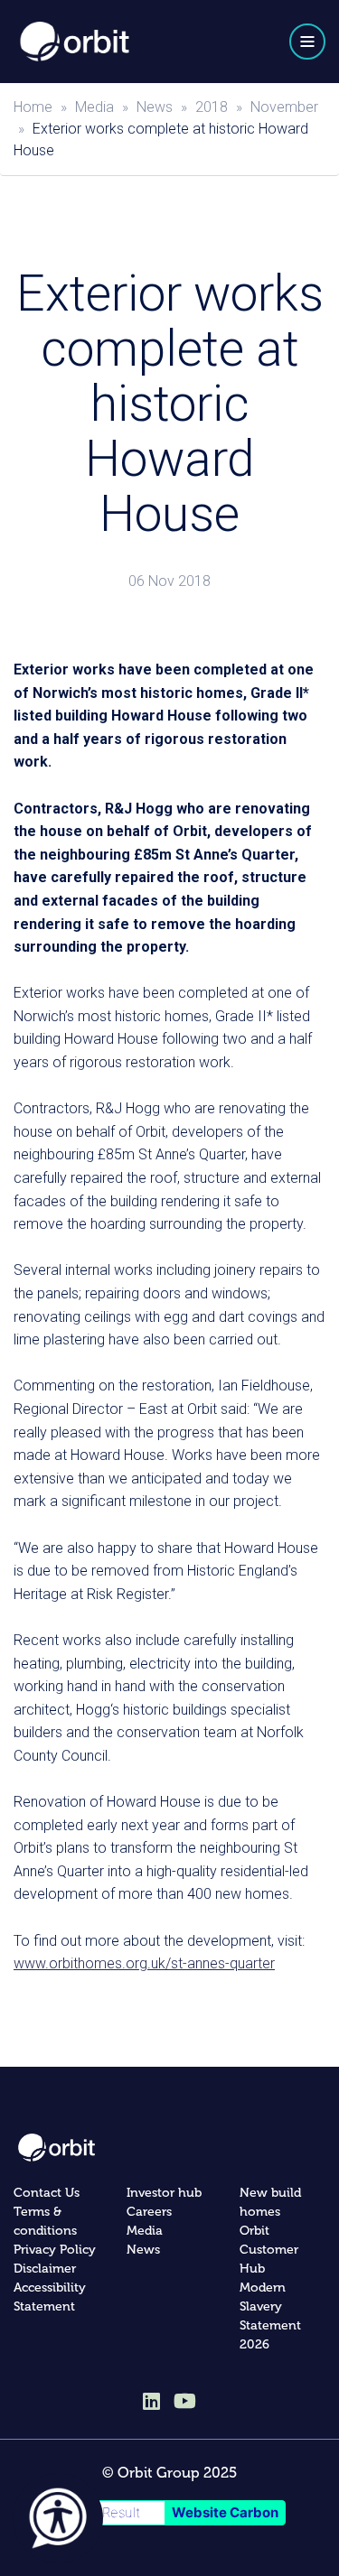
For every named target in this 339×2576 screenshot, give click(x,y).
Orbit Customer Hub (269, 2250)
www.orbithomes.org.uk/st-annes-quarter (144, 1963)
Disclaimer (45, 2269)
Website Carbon (225, 2512)
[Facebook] (185, 2401)
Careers (149, 2212)
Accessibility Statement (50, 2297)
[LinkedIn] (151, 2403)
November (284, 107)
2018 (212, 107)
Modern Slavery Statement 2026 (270, 2316)
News (155, 107)
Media (94, 107)
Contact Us (47, 2193)
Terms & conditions (45, 2221)
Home (33, 107)
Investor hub (164, 2193)
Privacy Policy (55, 2250)
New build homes (270, 2202)
